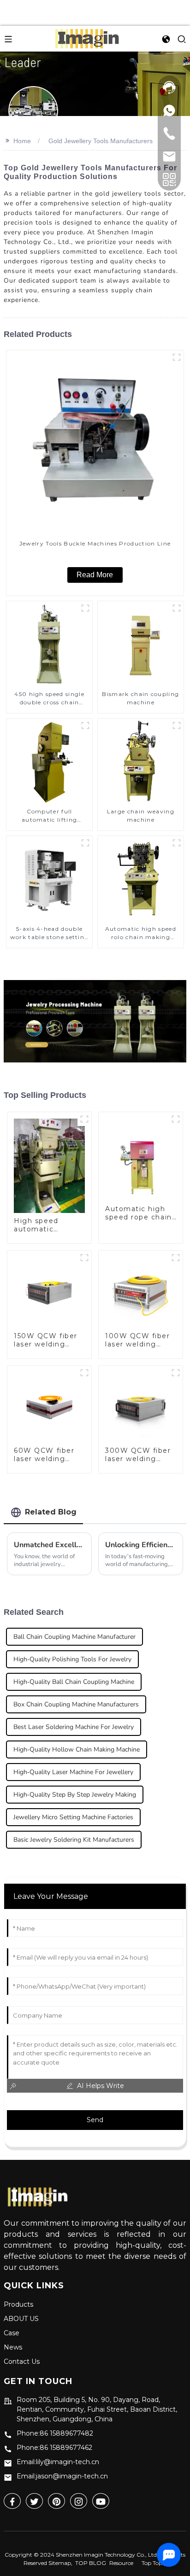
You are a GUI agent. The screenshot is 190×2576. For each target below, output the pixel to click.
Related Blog (51, 1512)
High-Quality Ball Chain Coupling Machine (74, 1682)
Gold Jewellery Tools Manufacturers (101, 141)
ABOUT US (21, 2319)
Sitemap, (61, 2563)
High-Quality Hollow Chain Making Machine (77, 1749)
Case (12, 2333)
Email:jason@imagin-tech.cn (62, 2476)
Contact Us (22, 2361)
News (13, 2347)
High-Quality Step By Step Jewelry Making (75, 1795)
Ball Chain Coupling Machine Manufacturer (74, 1637)
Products (18, 2304)
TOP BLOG (91, 2563)
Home (22, 141)
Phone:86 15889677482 (55, 2433)
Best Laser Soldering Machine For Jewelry (74, 1727)
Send (95, 2120)
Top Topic (154, 2563)
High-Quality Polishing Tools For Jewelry (72, 1659)
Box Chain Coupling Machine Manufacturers (76, 1704)
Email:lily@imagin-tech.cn (58, 2462)
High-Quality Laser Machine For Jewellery (73, 1772)
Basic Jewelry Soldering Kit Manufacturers (74, 1840)
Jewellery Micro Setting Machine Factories (73, 1817)
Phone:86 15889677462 (54, 2448)
